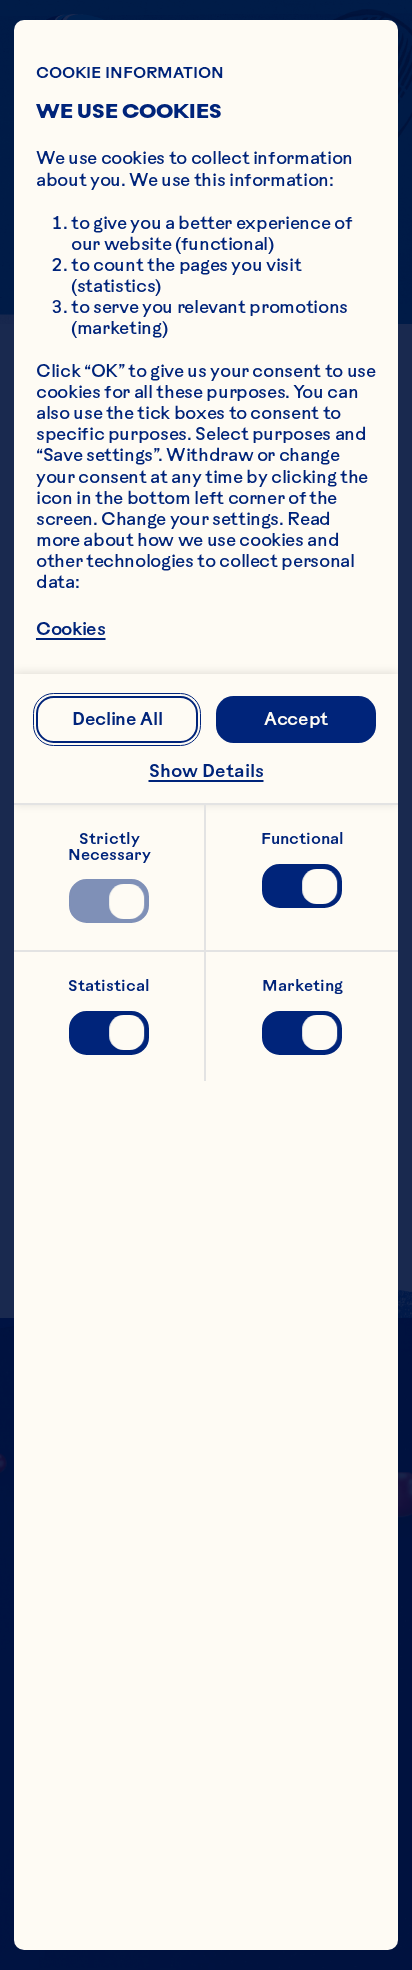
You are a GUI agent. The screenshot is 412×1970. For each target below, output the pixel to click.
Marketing (302, 985)
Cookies (71, 630)
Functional (302, 838)
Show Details (206, 771)
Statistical (109, 985)
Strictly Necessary (109, 846)
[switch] (108, 901)
